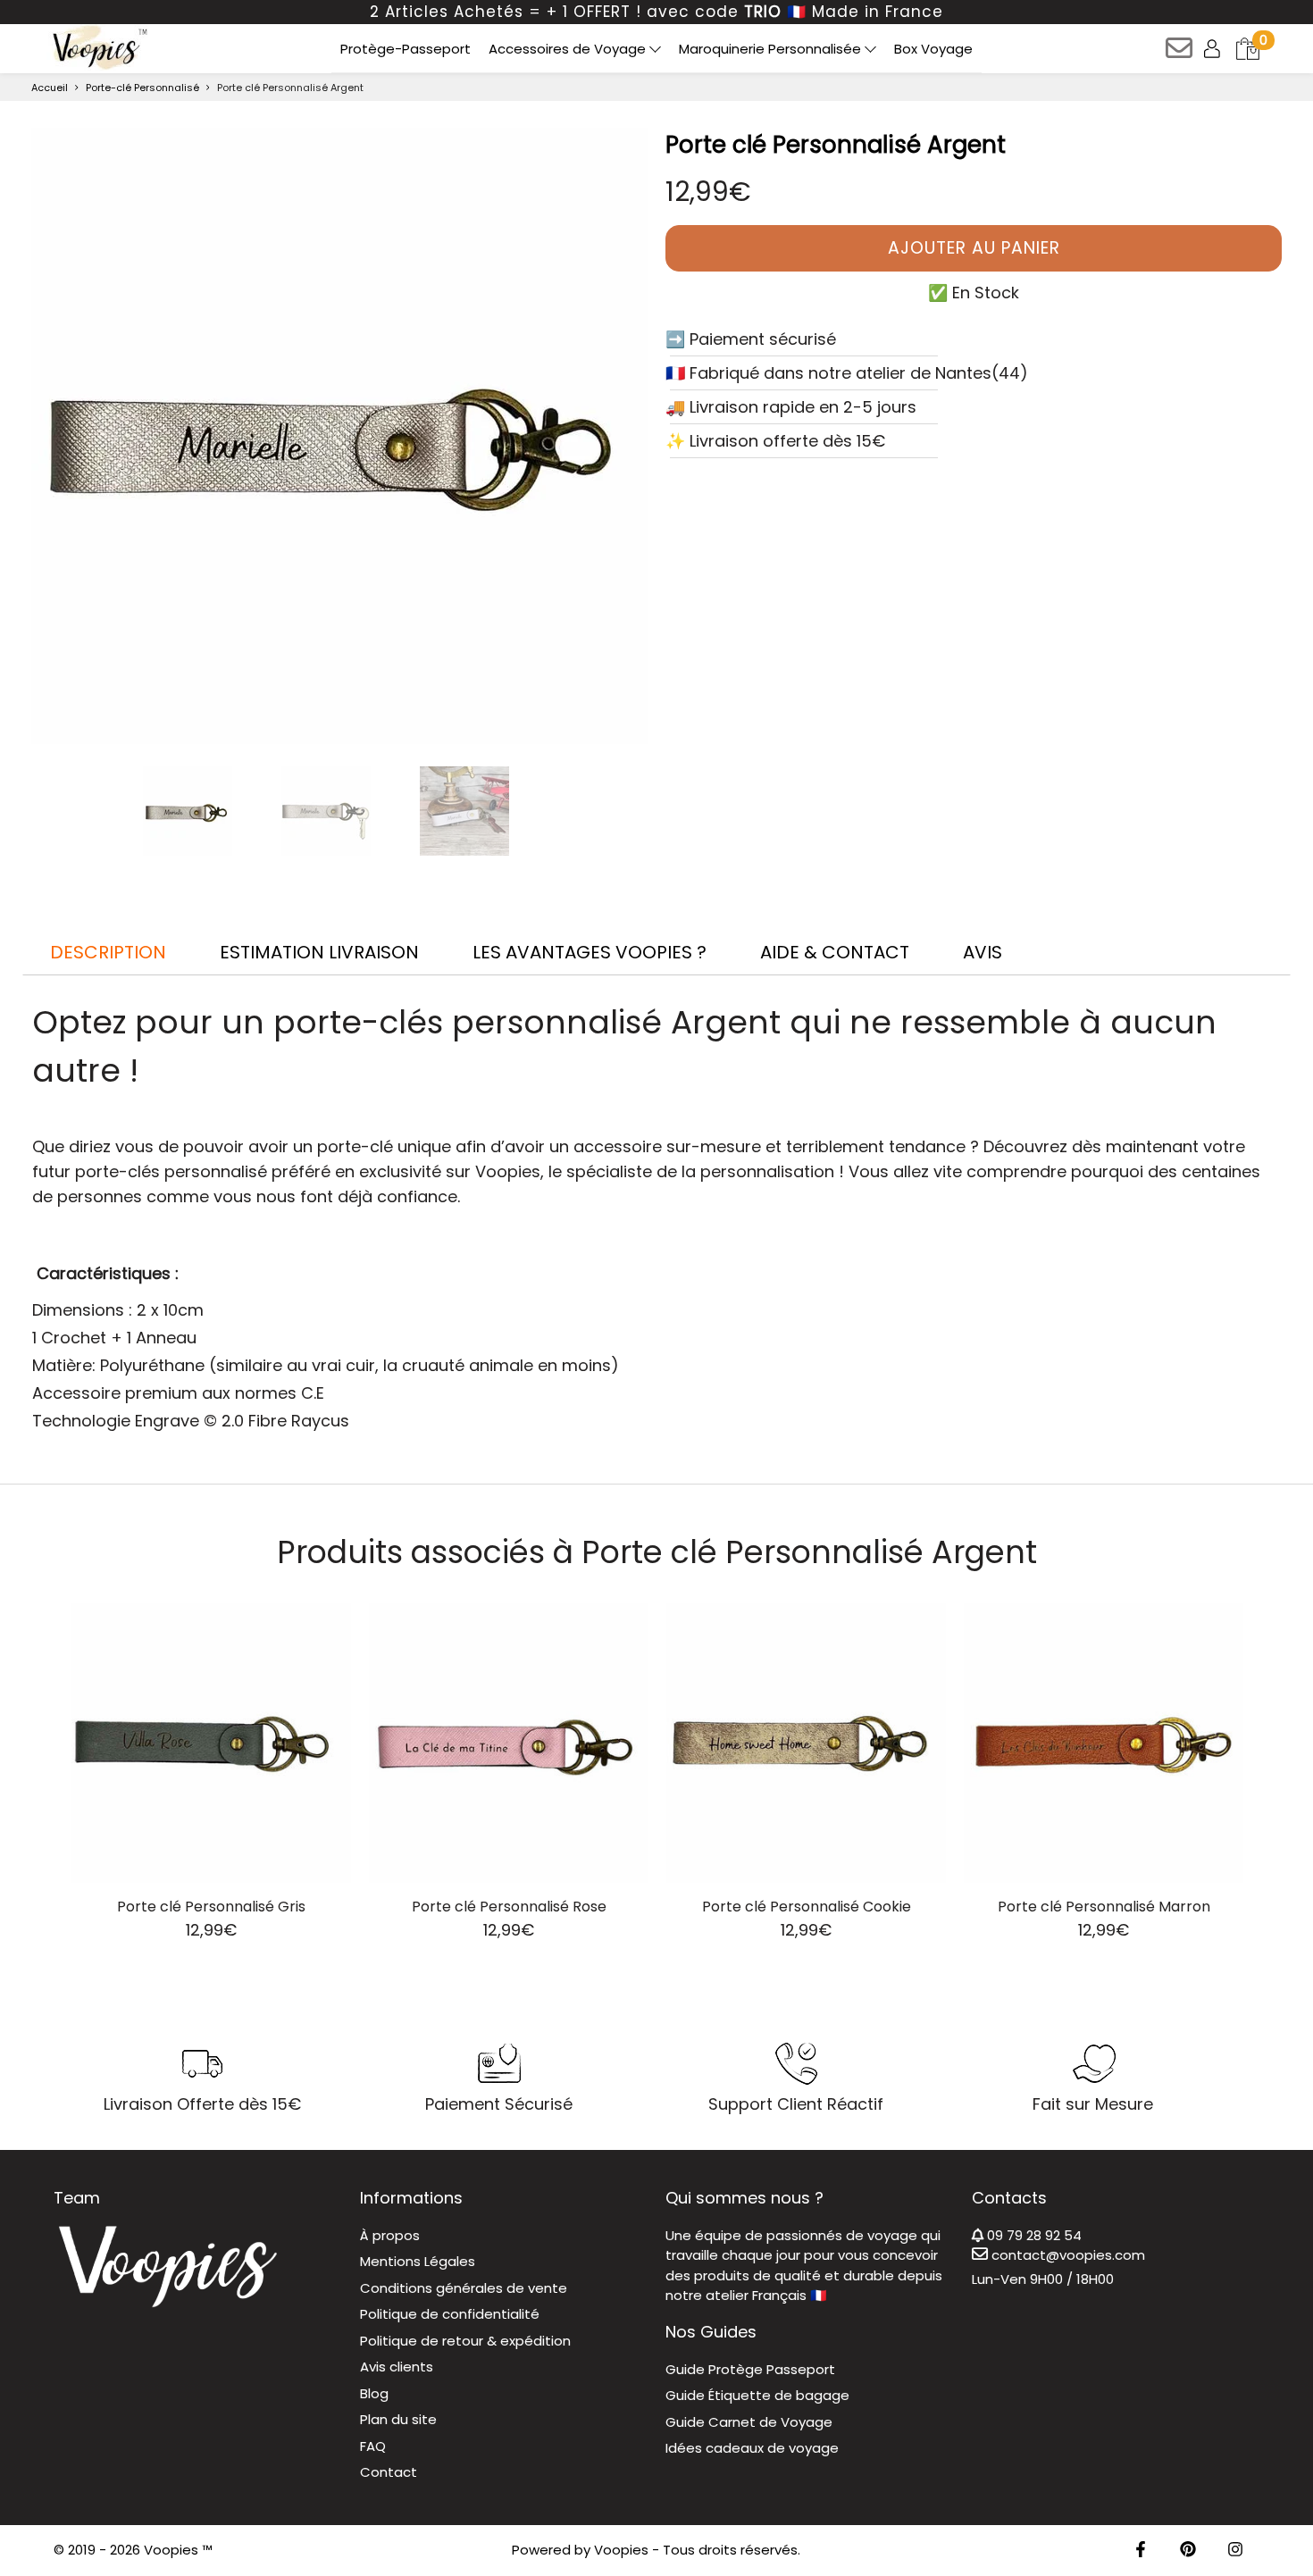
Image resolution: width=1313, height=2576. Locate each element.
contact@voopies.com (1066, 2255)
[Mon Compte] (1213, 48)
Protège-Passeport (406, 49)
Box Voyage (933, 49)
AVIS (983, 952)
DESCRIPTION (108, 952)
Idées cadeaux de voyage (752, 2448)
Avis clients (397, 2367)
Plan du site (398, 2419)
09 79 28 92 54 (1033, 2235)
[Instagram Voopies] (1235, 2551)
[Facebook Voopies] (1141, 2551)
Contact (389, 2472)
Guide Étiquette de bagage (757, 2395)
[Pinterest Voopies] (1188, 2551)
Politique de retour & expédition (465, 2341)
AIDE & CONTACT (835, 952)
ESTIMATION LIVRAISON (319, 952)
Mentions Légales (418, 2261)
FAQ (373, 2446)
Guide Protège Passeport (750, 2369)
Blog (374, 2393)
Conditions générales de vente (464, 2288)
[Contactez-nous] (1180, 54)
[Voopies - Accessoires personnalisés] (98, 47)
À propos (390, 2235)
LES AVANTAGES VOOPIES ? (590, 952)
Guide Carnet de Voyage (749, 2422)
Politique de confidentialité (450, 2314)
